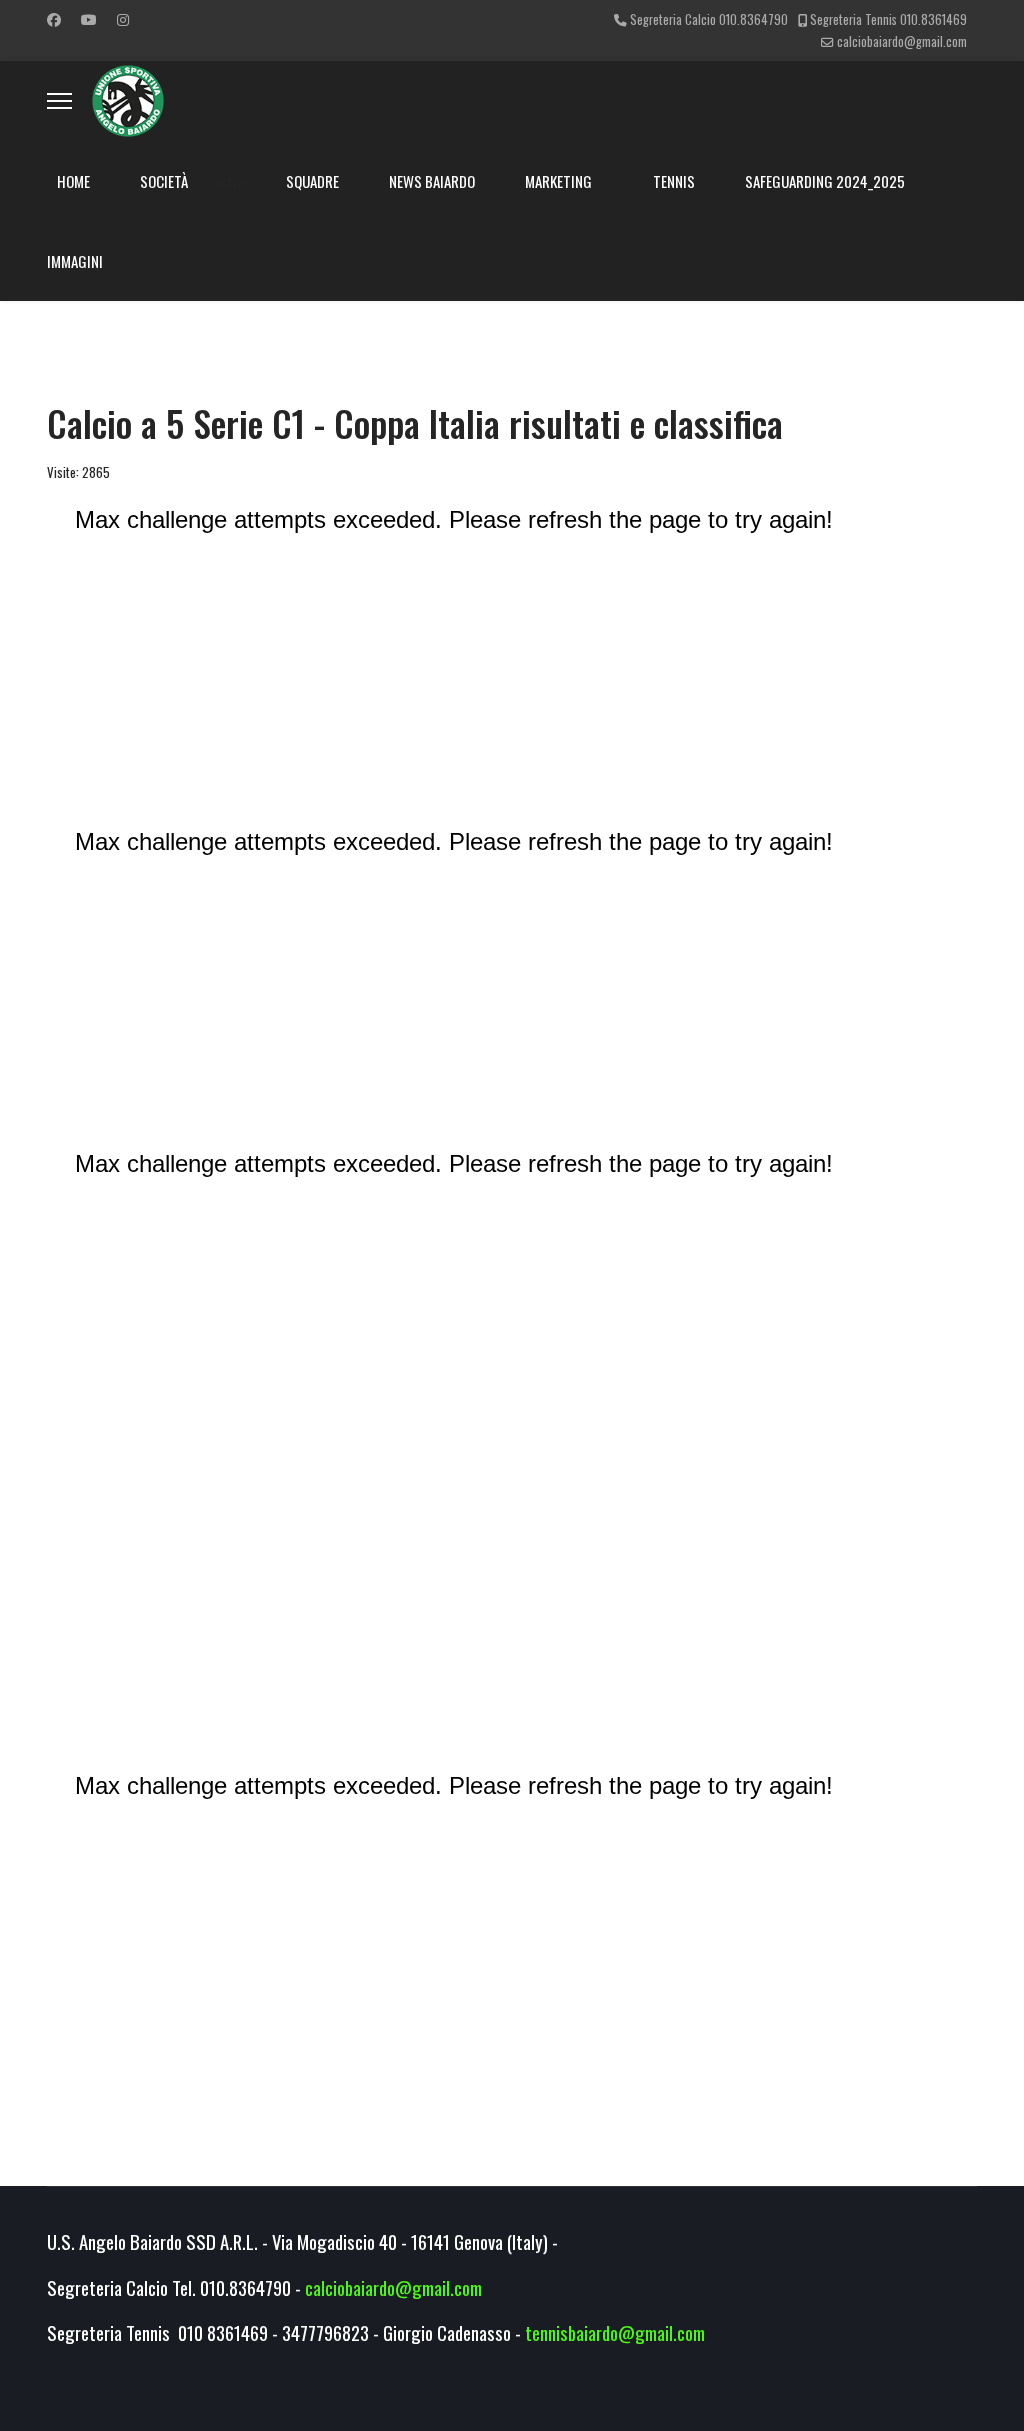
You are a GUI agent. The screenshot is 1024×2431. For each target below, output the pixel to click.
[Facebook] (54, 18)
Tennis (674, 181)
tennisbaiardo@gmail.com (615, 2332)
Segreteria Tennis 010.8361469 (888, 19)
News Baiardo (432, 181)
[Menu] (59, 101)
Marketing (558, 181)
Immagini (75, 261)
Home (73, 181)
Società (164, 181)
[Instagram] (123, 18)
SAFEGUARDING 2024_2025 (825, 181)
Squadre (312, 181)
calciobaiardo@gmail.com (902, 41)
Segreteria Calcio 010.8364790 (709, 19)
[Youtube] (89, 18)
